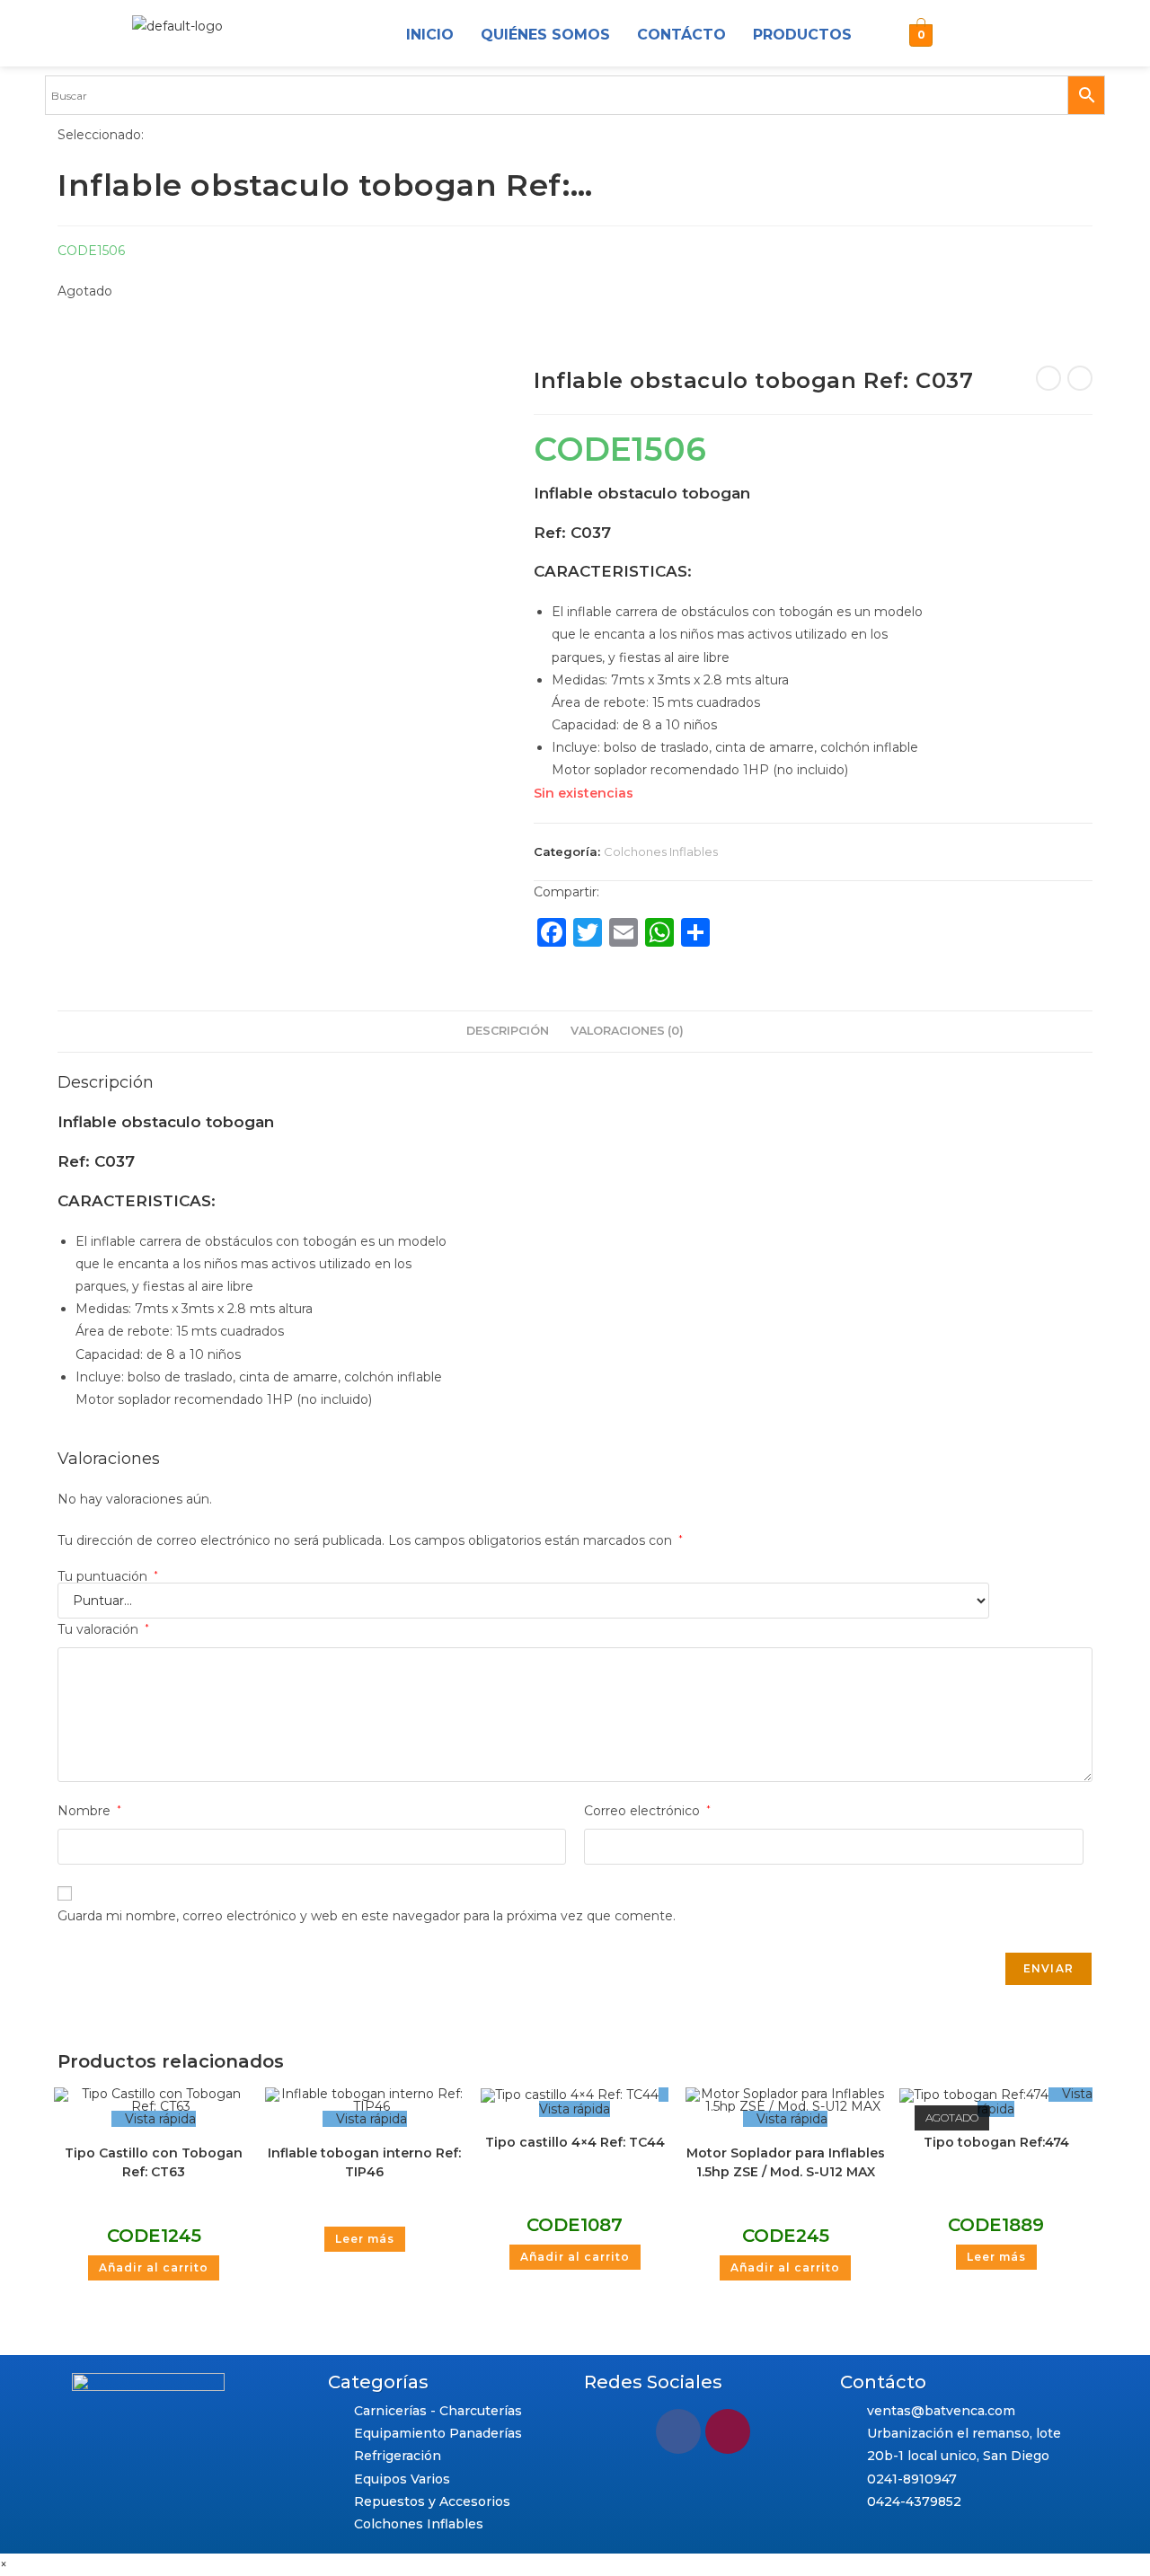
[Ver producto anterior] (1048, 378)
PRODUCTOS (802, 35)
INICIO (430, 35)
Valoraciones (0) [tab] (627, 1031)
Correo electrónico (647, 1811)
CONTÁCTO (681, 35)
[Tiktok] (1051, 36)
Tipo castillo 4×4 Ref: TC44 (575, 2142)
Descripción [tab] (508, 1031)
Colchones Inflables (661, 851)
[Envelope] (1008, 36)
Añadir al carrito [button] (154, 2267)
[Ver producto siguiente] (1080, 378)
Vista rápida (159, 2119)
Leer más (365, 2239)
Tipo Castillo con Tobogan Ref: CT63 (154, 2162)
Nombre (89, 1811)
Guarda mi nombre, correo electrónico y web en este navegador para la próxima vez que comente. (367, 1916)
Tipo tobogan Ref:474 (996, 2142)
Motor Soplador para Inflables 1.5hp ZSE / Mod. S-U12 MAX (786, 2162)
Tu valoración (103, 1629)
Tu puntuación (108, 1576)
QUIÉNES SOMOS (545, 35)
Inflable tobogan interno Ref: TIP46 (364, 2162)
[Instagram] (965, 36)
